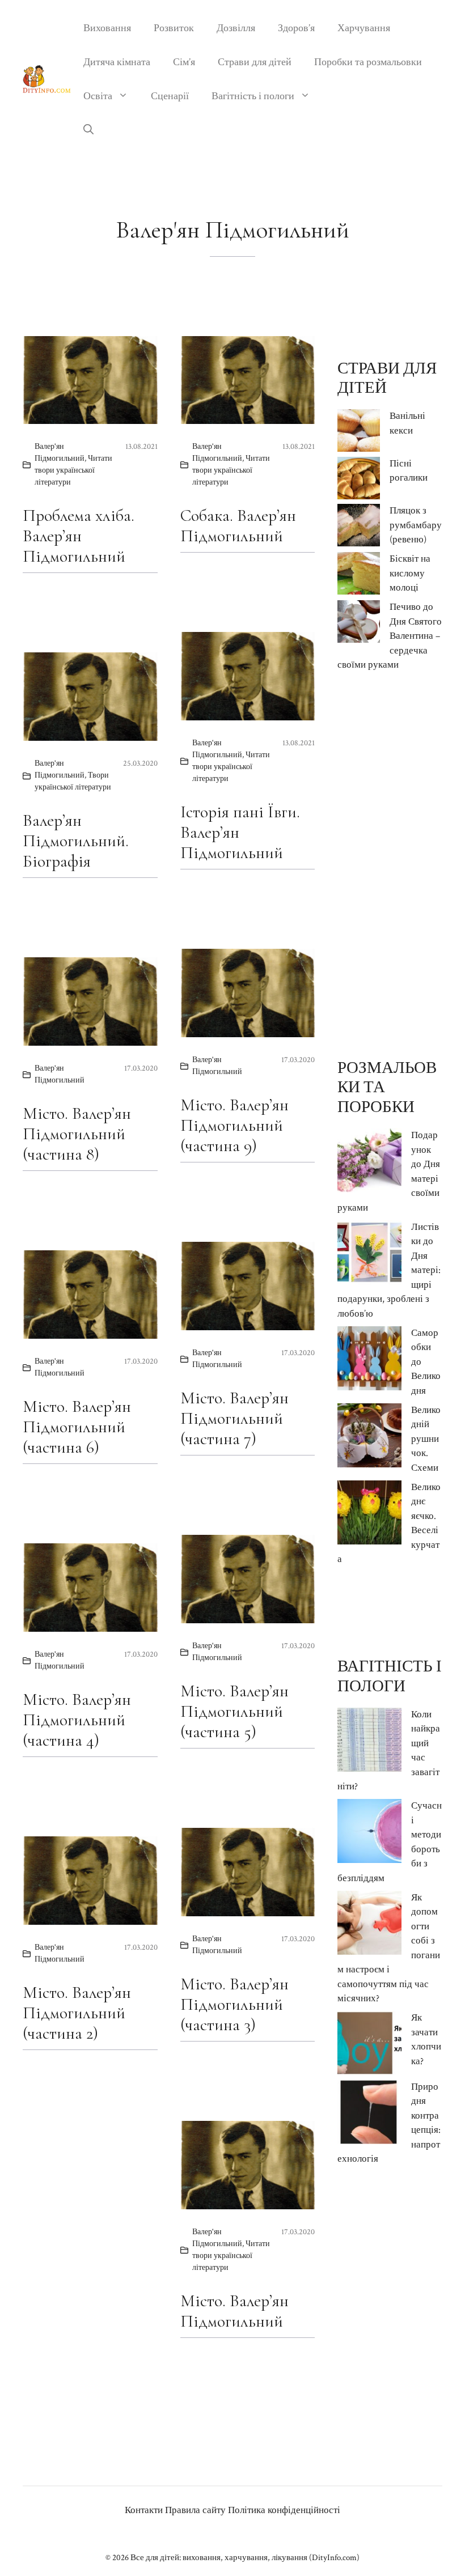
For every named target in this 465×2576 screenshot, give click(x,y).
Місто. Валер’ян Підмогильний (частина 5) (234, 1711)
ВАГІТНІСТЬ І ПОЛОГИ (390, 1676)
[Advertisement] (390, 865)
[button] (88, 130)
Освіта (98, 96)
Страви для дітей (255, 62)
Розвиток (174, 28)
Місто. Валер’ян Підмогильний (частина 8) (77, 1134)
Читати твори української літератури (73, 470)
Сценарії (170, 96)
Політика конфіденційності (284, 2510)
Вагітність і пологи (253, 96)
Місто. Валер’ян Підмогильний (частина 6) (77, 1427)
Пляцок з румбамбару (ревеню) (416, 525)
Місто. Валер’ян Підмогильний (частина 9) (234, 1125)
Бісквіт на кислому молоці (410, 573)
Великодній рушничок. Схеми (426, 1439)
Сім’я (184, 62)
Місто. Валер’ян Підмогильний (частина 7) (234, 1418)
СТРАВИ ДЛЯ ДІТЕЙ (387, 378)
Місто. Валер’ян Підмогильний (234, 2311)
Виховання (107, 28)
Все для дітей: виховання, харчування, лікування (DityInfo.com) (245, 2558)
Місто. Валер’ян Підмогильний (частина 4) (77, 1720)
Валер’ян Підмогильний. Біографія (76, 841)
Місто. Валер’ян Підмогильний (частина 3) (234, 2004)
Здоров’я (296, 28)
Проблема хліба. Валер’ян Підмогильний (79, 536)
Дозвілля (236, 28)
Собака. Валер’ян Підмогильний (238, 526)
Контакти (144, 2510)
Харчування (364, 28)
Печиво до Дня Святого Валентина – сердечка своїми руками (390, 636)
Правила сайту (195, 2510)
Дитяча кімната (117, 62)
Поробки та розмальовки (368, 62)
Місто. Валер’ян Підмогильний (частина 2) (77, 2013)
